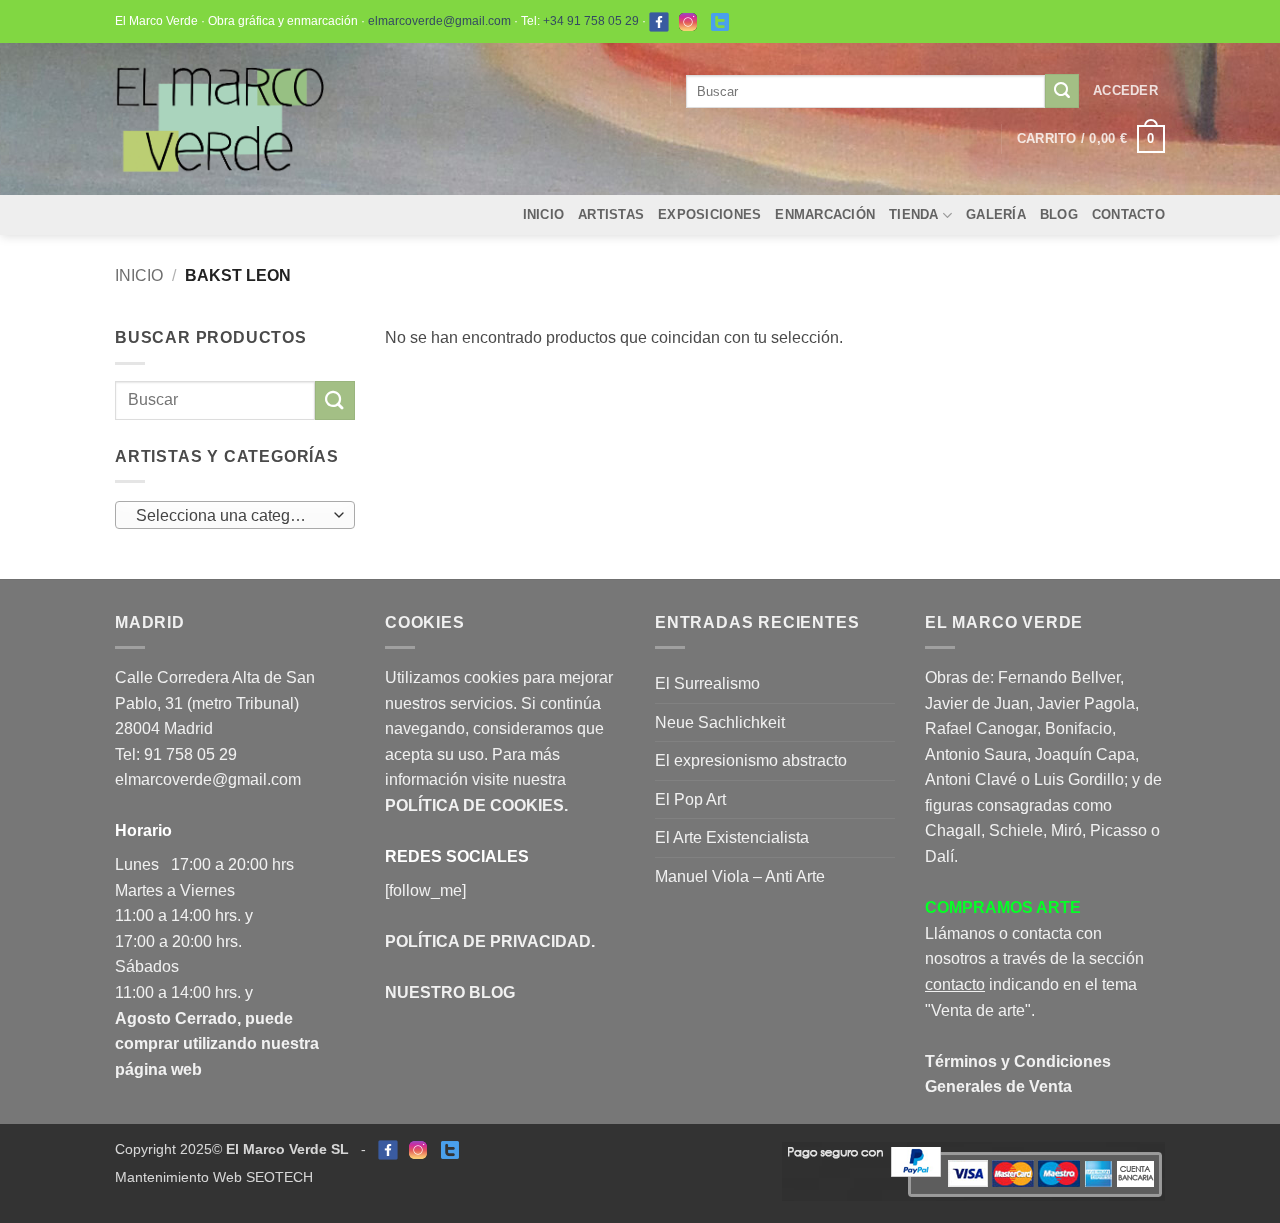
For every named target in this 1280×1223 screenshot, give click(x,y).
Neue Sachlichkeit (720, 722)
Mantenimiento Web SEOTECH (214, 1177)
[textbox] (230, 516)
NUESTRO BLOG (450, 992)
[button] (1125, 91)
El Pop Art (690, 799)
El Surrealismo (707, 683)
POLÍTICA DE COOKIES (474, 805)
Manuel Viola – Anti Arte (740, 876)
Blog (1059, 214)
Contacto (1128, 214)
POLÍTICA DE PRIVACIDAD (488, 941)
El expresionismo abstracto (751, 760)
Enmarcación (825, 214)
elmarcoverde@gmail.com (439, 21)
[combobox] (235, 515)
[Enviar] (1062, 91)
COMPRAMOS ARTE (1003, 907)
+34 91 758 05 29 (591, 21)
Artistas (611, 214)
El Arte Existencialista (732, 837)
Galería (996, 214)
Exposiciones (709, 214)
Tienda (914, 214)
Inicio (544, 214)
